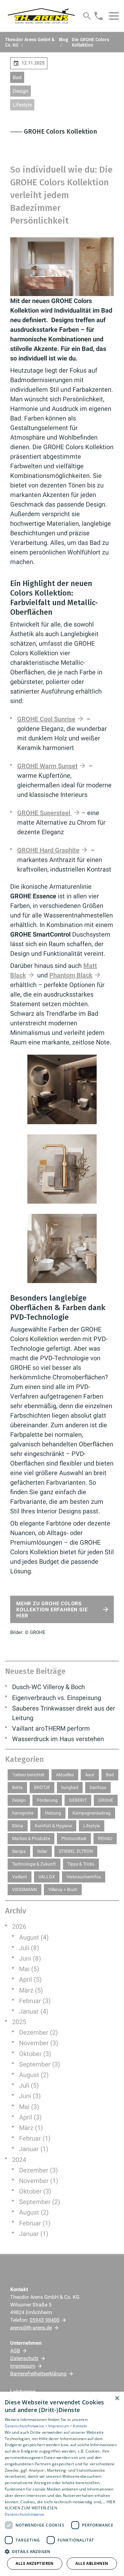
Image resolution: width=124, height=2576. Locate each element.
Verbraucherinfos (84, 1877)
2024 (19, 2160)
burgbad (70, 1787)
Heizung (53, 1813)
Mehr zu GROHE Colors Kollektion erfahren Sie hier (52, 1610)
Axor (90, 1775)
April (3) (30, 2117)
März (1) (31, 2128)
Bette (17, 1787)
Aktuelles (65, 1775)
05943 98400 (45, 2320)
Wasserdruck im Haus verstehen (58, 1739)
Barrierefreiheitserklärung (38, 2374)
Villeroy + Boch (63, 1889)
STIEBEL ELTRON (76, 1851)
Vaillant (20, 1877)
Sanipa (19, 1851)
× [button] (117, 2398)
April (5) (30, 1979)
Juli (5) (29, 2085)
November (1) (39, 2181)
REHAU (105, 1838)
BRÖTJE (42, 1787)
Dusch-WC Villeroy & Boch (48, 1687)
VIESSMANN (24, 1889)
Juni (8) (30, 1958)
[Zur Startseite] (42, 16)
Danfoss (98, 1787)
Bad (17, 77)
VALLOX (47, 1877)
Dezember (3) (38, 2170)
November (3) (39, 2043)
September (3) (40, 2064)
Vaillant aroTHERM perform (51, 1728)
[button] (114, 16)
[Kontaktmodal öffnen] (99, 16)
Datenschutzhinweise (25, 2514)
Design (21, 91)
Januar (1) (34, 2149)
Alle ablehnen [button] (92, 2563)
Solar (42, 1851)
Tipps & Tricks (81, 1864)
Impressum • (61, 2426)
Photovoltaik (74, 1838)
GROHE (106, 1800)
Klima (18, 1826)
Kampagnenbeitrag (92, 1813)
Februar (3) (35, 2001)
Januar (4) (34, 2011)
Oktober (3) (35, 2054)
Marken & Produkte (31, 1838)
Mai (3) (29, 2107)
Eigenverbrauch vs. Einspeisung (57, 1698)
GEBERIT (78, 1800)
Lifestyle (22, 105)
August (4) (34, 1937)
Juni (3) (30, 2096)
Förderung (47, 1800)
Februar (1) (35, 2138)
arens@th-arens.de (31, 2328)
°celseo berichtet (28, 1775)
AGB (15, 2351)
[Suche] (87, 16)
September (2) (40, 2202)
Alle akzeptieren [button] (34, 2563)
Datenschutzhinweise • (27, 2426)
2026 (19, 1926)
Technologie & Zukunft (34, 1864)
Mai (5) (29, 1969)
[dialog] (62, 2484)
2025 (19, 2022)
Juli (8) (29, 1948)
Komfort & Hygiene (53, 1826)
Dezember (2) (38, 2032)
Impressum (23, 2366)
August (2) (34, 2075)
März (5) (31, 1990)
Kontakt (80, 2426)
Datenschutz (24, 2358)
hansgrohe (23, 1813)
